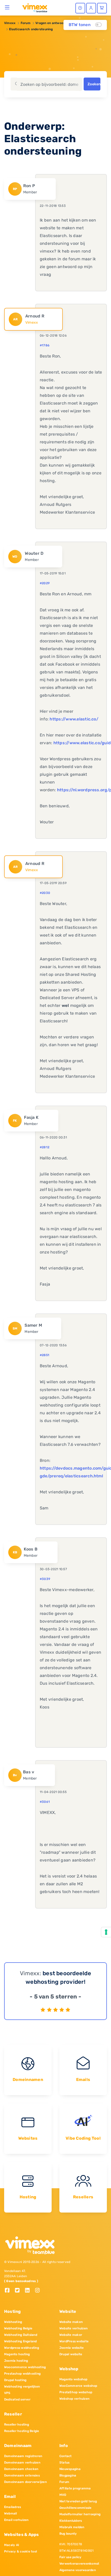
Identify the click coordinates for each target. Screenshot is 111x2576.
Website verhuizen (73, 2328)
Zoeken (94, 84)
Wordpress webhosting (22, 2348)
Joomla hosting (16, 2361)
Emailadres (13, 2507)
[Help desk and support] (80, 8)
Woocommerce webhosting (25, 2367)
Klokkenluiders (71, 2521)
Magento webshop (73, 2379)
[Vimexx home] (33, 7)
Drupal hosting (15, 2380)
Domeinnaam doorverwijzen (25, 2482)
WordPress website (74, 2341)
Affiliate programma (75, 2488)
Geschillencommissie (76, 2508)
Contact (66, 2456)
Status (64, 2463)
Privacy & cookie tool (21, 2551)
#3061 (45, 1802)
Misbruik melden (72, 2527)
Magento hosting (17, 2354)
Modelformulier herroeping (80, 2514)
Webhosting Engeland (21, 2341)
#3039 (45, 1579)
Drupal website (71, 2354)
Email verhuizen (16, 2520)
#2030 (45, 893)
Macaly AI (12, 2545)
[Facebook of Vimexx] (9, 2291)
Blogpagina (68, 2475)
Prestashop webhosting (22, 2374)
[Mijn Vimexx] (91, 8)
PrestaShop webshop (76, 2392)
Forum (26, 23)
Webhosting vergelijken (22, 2387)
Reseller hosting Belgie (22, 2431)
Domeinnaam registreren (23, 2456)
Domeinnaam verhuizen (22, 2463)
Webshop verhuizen (74, 2399)
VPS (7, 2393)
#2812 (45, 1147)
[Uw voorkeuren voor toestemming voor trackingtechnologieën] (106, 1932)
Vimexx (10, 23)
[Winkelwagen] (102, 8)
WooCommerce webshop (78, 2386)
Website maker (71, 2335)
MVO (63, 2495)
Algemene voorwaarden (78, 2570)
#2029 (45, 583)
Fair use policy (70, 2557)
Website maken (71, 2322)
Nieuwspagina (70, 2469)
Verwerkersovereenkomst (79, 2564)
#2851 (45, 1355)
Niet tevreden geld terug (78, 2501)
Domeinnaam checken (21, 2469)
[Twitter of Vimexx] (19, 2291)
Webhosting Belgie (18, 2328)
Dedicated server (17, 2399)
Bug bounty (68, 2534)
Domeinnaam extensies (22, 2475)
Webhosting (13, 2322)
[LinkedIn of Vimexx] (29, 2291)
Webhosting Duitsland (21, 2335)
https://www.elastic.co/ (74, 719)
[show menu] (7, 7)
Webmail (11, 2513)
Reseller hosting (17, 2425)
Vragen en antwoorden (53, 23)
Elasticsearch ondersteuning (31, 29)
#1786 (45, 345)
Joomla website (72, 2348)
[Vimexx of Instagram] (39, 2291)
